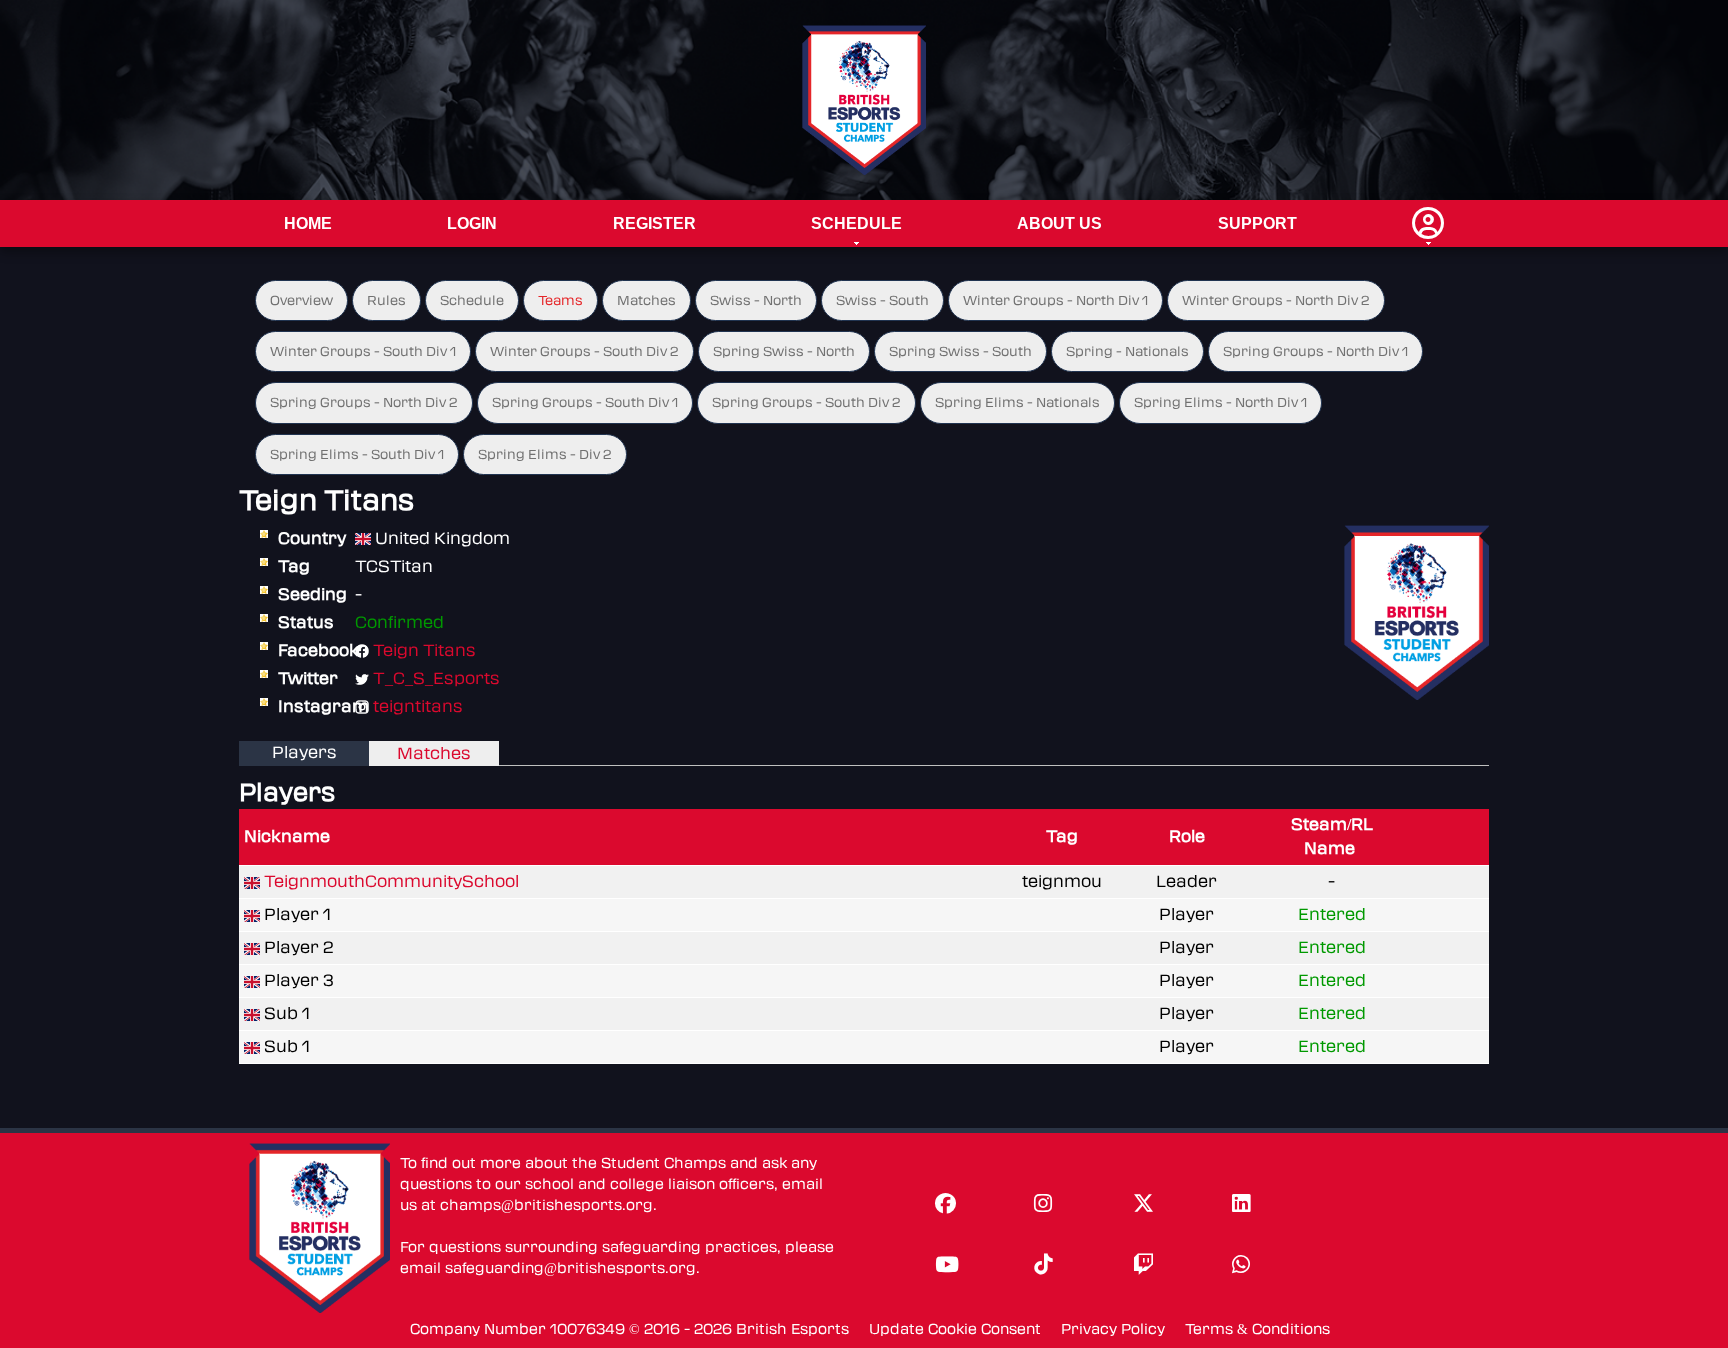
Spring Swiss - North (784, 351)
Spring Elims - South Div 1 (357, 454)
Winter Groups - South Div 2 (584, 351)
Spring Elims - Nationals (1017, 402)
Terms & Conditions (1257, 1329)
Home (308, 223)
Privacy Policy (1113, 1329)
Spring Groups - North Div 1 (1315, 351)
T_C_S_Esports (436, 678)
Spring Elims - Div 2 (545, 454)
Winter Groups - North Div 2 (1276, 300)
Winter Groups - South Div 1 (363, 351)
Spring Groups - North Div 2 (364, 402)
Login (472, 223)
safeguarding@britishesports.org (570, 1268)
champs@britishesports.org (546, 1205)
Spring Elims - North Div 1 (1220, 402)
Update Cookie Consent (955, 1329)
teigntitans (418, 706)
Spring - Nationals (1127, 351)
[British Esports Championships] (864, 99)
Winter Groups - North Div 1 (1055, 300)
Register (654, 223)
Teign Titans (424, 650)
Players (304, 752)
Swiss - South (882, 300)
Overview (301, 300)
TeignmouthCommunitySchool (391, 881)
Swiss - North (756, 300)
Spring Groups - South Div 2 (806, 402)
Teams (560, 300)
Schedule (856, 223)
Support (1257, 223)
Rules (386, 300)
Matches (646, 300)
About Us (1059, 223)
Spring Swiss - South (960, 351)
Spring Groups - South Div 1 (585, 402)
